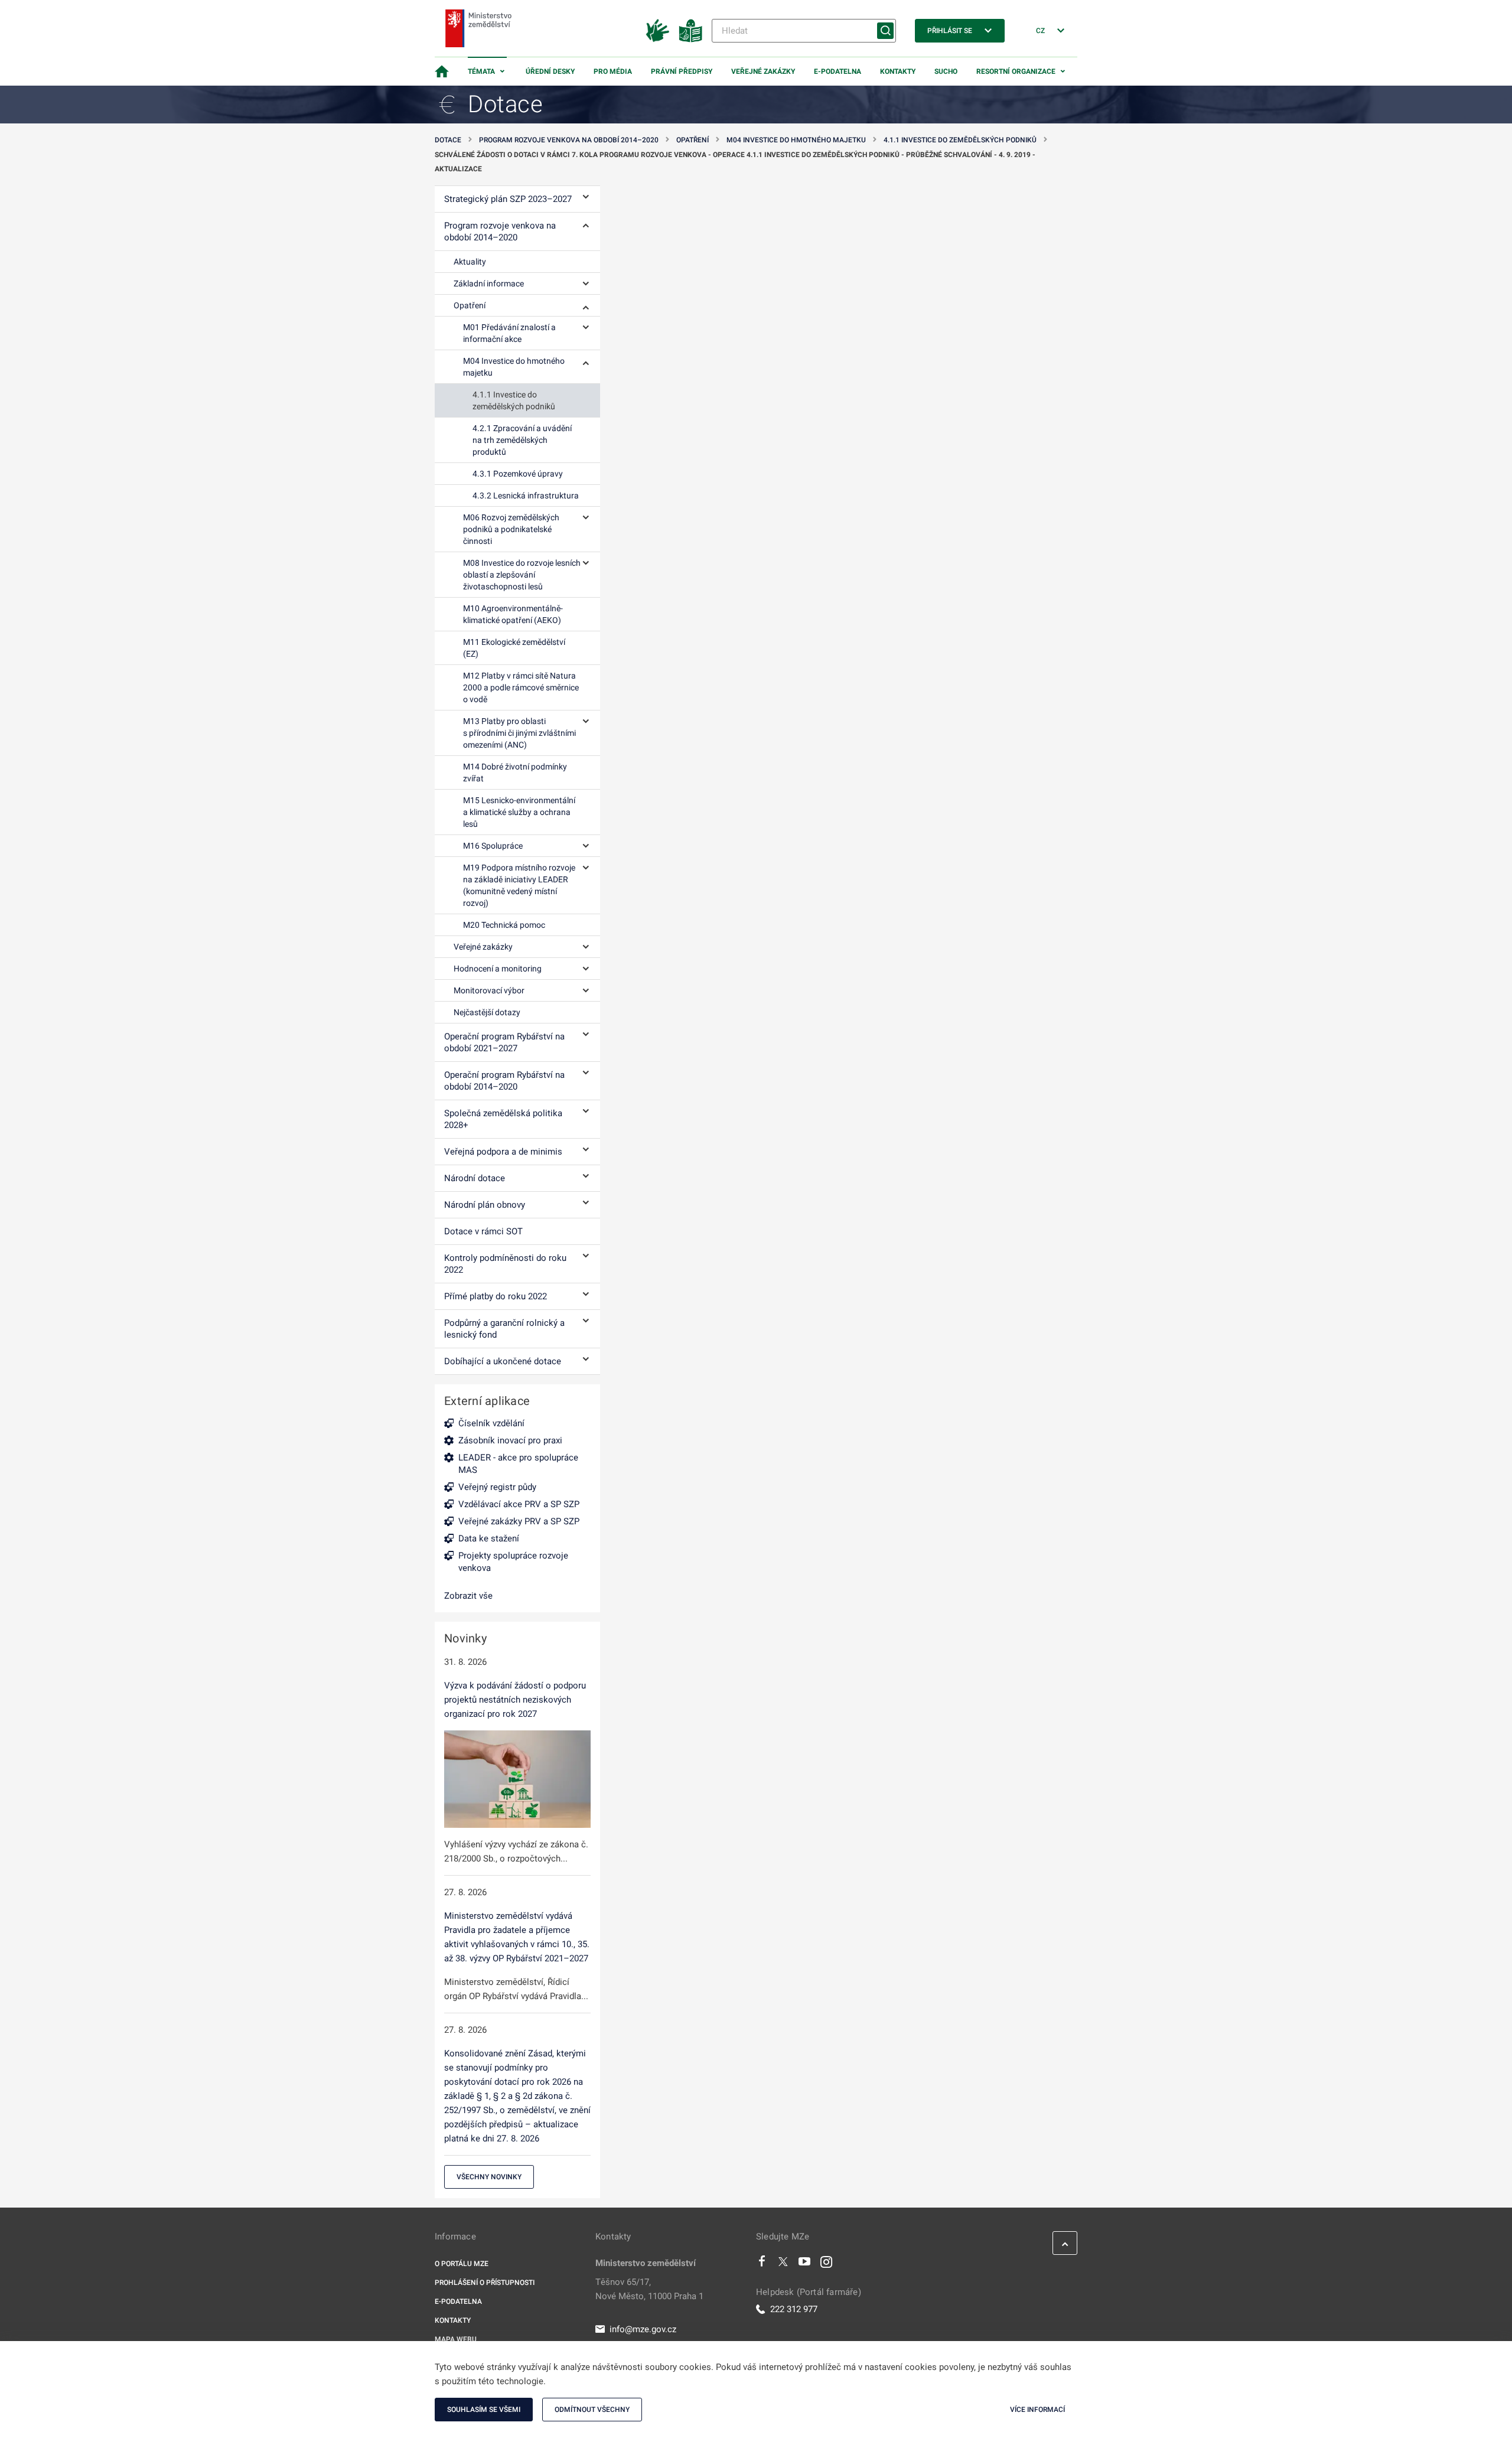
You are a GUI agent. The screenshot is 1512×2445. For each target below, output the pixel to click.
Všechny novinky (489, 2177)
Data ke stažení (489, 1538)
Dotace (448, 140)
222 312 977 (794, 2309)
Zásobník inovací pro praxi (510, 1440)
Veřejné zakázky (763, 71)
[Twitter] (783, 2264)
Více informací (1037, 2410)
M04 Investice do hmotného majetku (796, 140)
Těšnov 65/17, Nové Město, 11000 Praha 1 (649, 2289)
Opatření (693, 140)
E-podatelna (838, 71)
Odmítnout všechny (592, 2410)
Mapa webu (456, 2339)
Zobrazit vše (468, 1596)
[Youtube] (805, 2264)
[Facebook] (762, 2264)
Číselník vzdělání (491, 1423)
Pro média (613, 71)
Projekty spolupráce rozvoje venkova (513, 1562)
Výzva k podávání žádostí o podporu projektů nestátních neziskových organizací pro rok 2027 (515, 1700)
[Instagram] (826, 2264)
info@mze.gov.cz (643, 2329)
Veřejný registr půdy (497, 1487)
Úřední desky (550, 71)
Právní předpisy (682, 71)
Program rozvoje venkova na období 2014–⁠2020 (569, 140)
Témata (481, 71)
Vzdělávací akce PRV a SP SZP (519, 1504)
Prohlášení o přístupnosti (485, 2283)
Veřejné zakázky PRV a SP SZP (519, 1521)
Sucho (946, 71)
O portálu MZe (462, 2264)
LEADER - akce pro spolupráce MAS (518, 1464)
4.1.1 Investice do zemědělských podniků (960, 140)
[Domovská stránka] (442, 71)
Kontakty (898, 71)
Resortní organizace (1016, 71)
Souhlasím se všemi (484, 2410)
